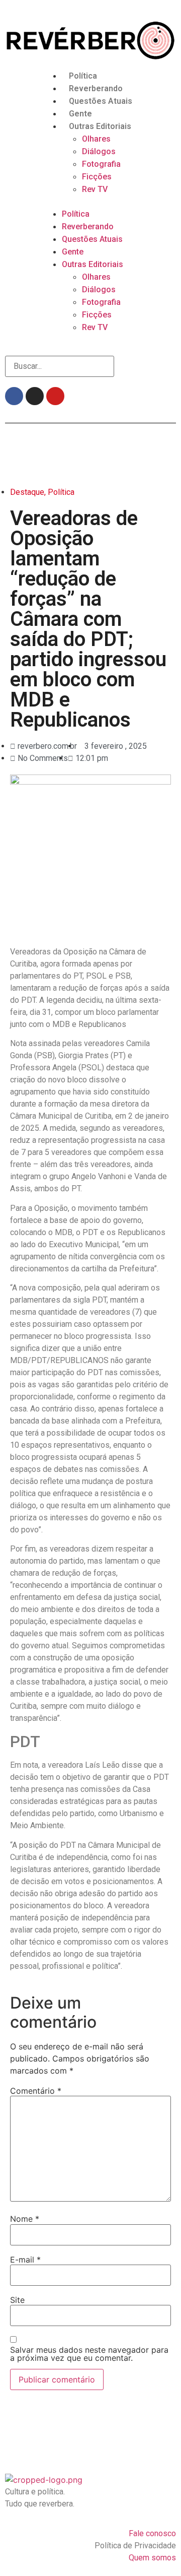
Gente (80, 114)
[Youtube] (55, 396)
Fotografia (101, 164)
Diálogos (99, 151)
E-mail (25, 2260)
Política (83, 76)
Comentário (36, 2091)
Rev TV (95, 189)
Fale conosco (152, 2533)
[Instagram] (35, 396)
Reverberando (96, 88)
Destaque (27, 492)
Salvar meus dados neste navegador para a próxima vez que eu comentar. (89, 2354)
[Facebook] (14, 396)
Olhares (96, 139)
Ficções (97, 177)
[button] (90, 202)
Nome (25, 2219)
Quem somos (152, 2558)
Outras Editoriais (100, 126)
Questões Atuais (101, 101)
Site (17, 2300)
